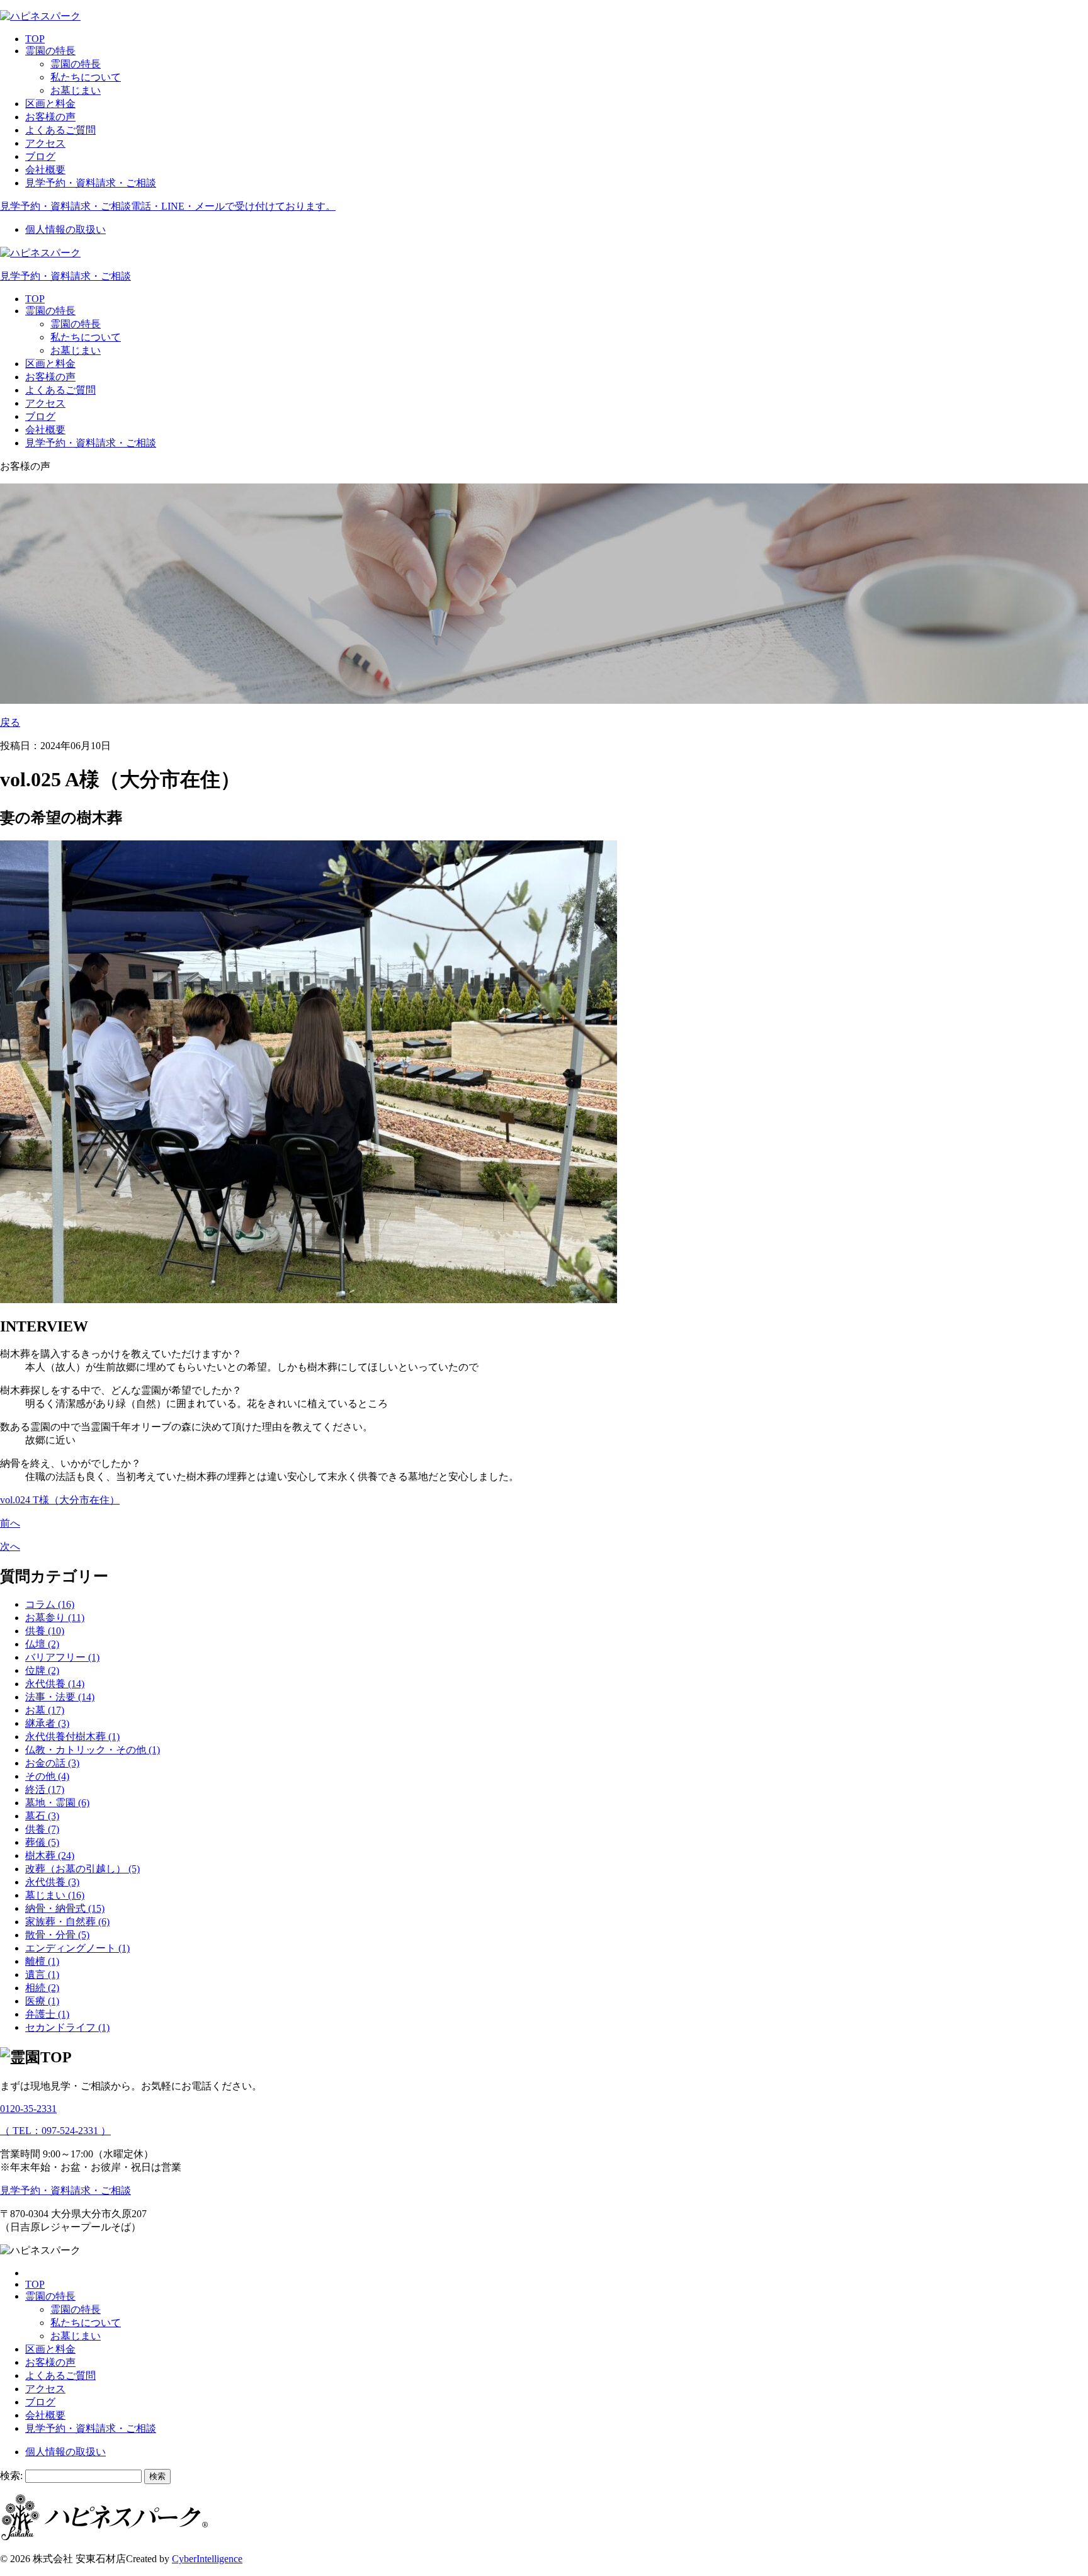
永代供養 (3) (52, 1882)
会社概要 (45, 170)
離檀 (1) (42, 1961)
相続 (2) (42, 1988)
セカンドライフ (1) (67, 2027)
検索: (11, 2476)
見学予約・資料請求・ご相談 (91, 183)
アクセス (45, 143)
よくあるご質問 (60, 130)
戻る (10, 722)
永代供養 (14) (55, 1684)
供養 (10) (45, 1631)
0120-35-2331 (28, 2109)
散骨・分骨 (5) (57, 1935)
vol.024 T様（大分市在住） (60, 1500)
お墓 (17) (45, 1710)
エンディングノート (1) (77, 1948)
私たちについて (86, 77)
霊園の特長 (50, 51)
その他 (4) (47, 1776)
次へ (10, 1546)
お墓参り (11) (55, 1618)
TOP (35, 39)
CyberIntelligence (207, 2559)
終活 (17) (45, 1789)
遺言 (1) (42, 1974)
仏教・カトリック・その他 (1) (93, 1750)
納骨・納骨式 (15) (65, 1908)
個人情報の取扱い (65, 229)
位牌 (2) (42, 1670)
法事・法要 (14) (60, 1697)
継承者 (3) (47, 1723)
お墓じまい (76, 90)
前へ (10, 1523)
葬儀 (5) (42, 1842)
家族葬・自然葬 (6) (67, 1922)
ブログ (40, 156)
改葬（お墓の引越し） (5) (82, 1869)
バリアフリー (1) (62, 1657)
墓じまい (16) (55, 1895)
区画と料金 (50, 104)
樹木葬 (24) (50, 1856)
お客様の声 (50, 117)
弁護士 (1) (47, 2014)
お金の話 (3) (52, 1763)
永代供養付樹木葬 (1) (72, 1737)
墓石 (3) (42, 1816)
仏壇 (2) (42, 1644)
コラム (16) (50, 1604)
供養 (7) (42, 1829)
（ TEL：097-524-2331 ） (55, 2131)
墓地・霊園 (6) (57, 1803)
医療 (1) (42, 2001)
